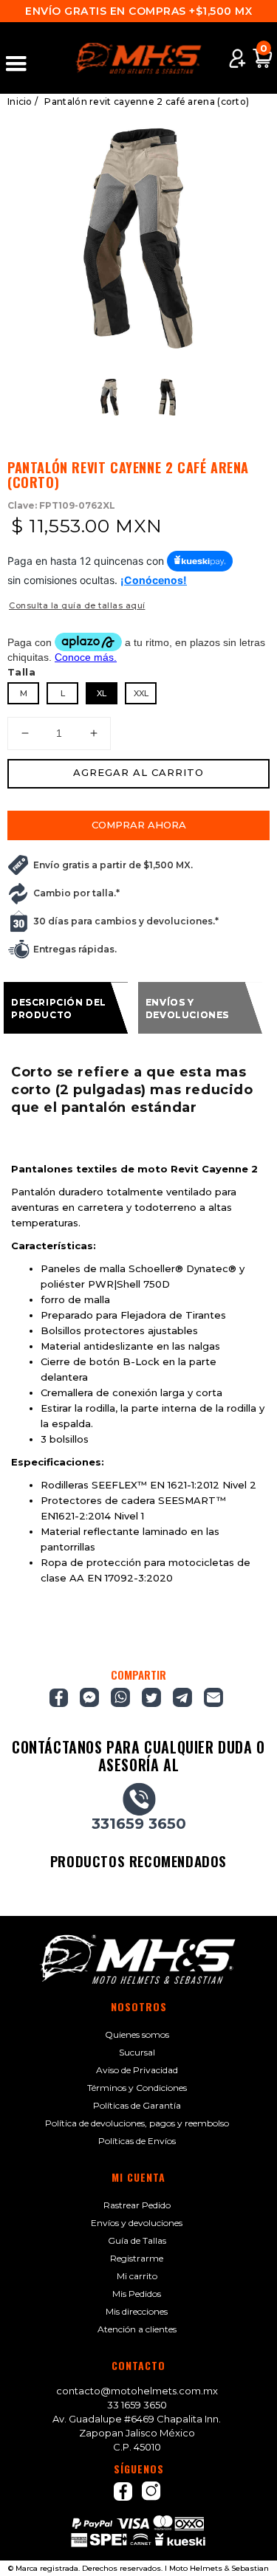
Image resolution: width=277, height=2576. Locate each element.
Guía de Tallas (137, 2240)
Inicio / (23, 102)
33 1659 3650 (137, 2405)
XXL (141, 693)
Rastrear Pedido (137, 2205)
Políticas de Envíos (137, 2141)
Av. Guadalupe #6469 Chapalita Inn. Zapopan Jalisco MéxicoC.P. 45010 (137, 2433)
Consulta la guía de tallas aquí (77, 605)
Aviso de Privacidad (137, 2070)
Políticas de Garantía (137, 2105)
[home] (139, 58)
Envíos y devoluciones (137, 2223)
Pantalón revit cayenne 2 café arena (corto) (147, 102)
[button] (23, 58)
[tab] (66, 1008)
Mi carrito (137, 2276)
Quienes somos (137, 2034)
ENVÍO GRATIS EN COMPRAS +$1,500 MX (138, 11)
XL (102, 693)
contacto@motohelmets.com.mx (137, 2391)
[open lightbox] (138, 238)
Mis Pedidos (137, 2294)
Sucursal (137, 2052)
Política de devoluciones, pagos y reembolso (137, 2123)
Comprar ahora (139, 825)
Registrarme (137, 2258)
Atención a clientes (137, 2329)
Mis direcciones (137, 2311)
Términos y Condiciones (137, 2088)
